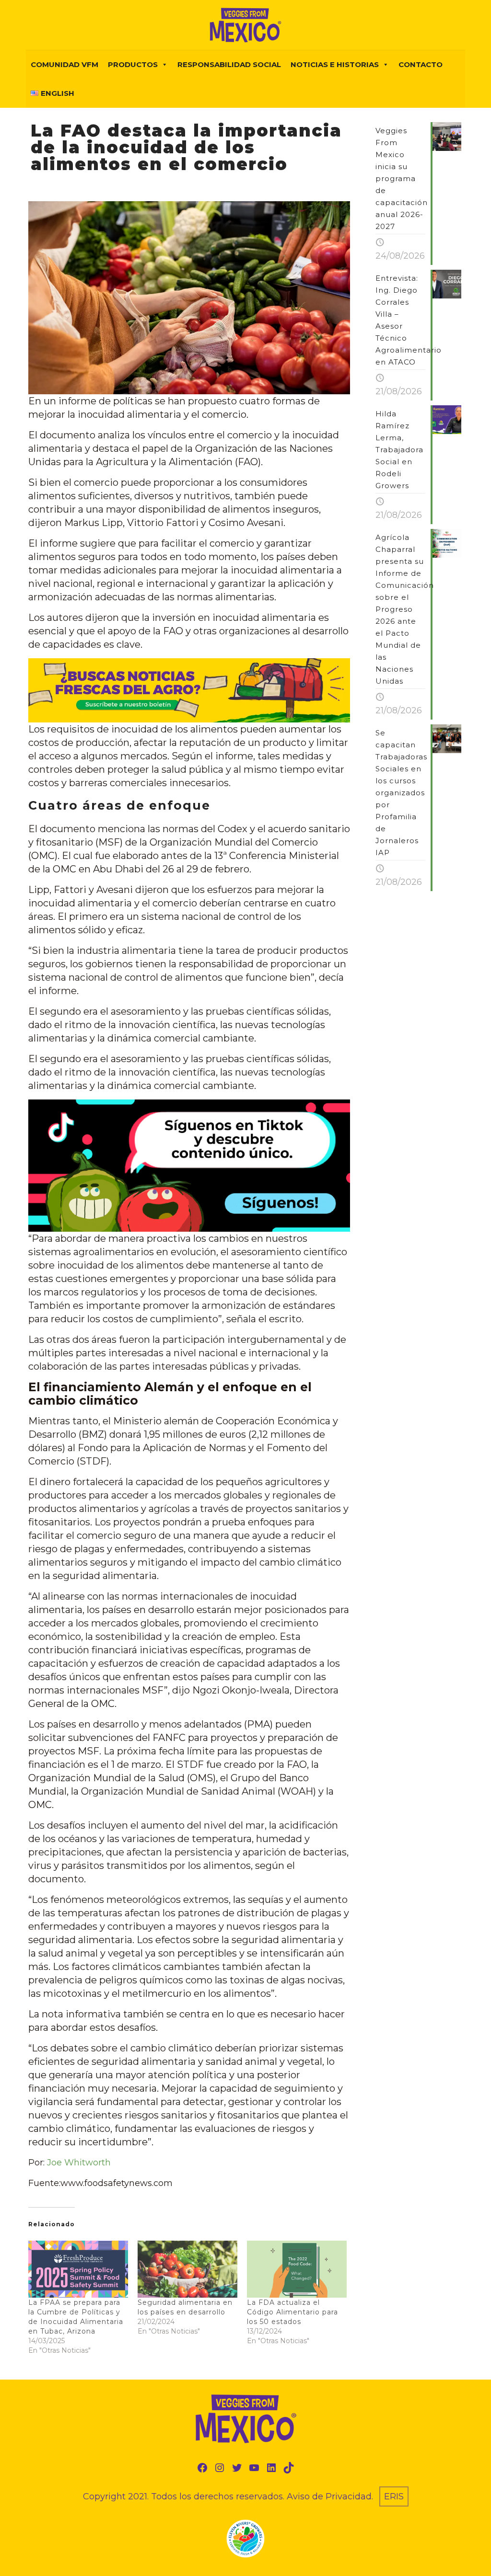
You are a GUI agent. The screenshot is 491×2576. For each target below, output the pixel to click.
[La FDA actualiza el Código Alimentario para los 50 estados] (297, 2269)
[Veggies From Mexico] (245, 25)
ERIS (394, 2496)
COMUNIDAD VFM (64, 64)
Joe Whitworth (79, 2163)
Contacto (421, 64)
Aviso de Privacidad (329, 2496)
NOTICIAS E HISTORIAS (335, 64)
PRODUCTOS (133, 64)
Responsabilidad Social (229, 64)
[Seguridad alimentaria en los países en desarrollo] (187, 2269)
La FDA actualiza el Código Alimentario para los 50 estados (292, 2312)
